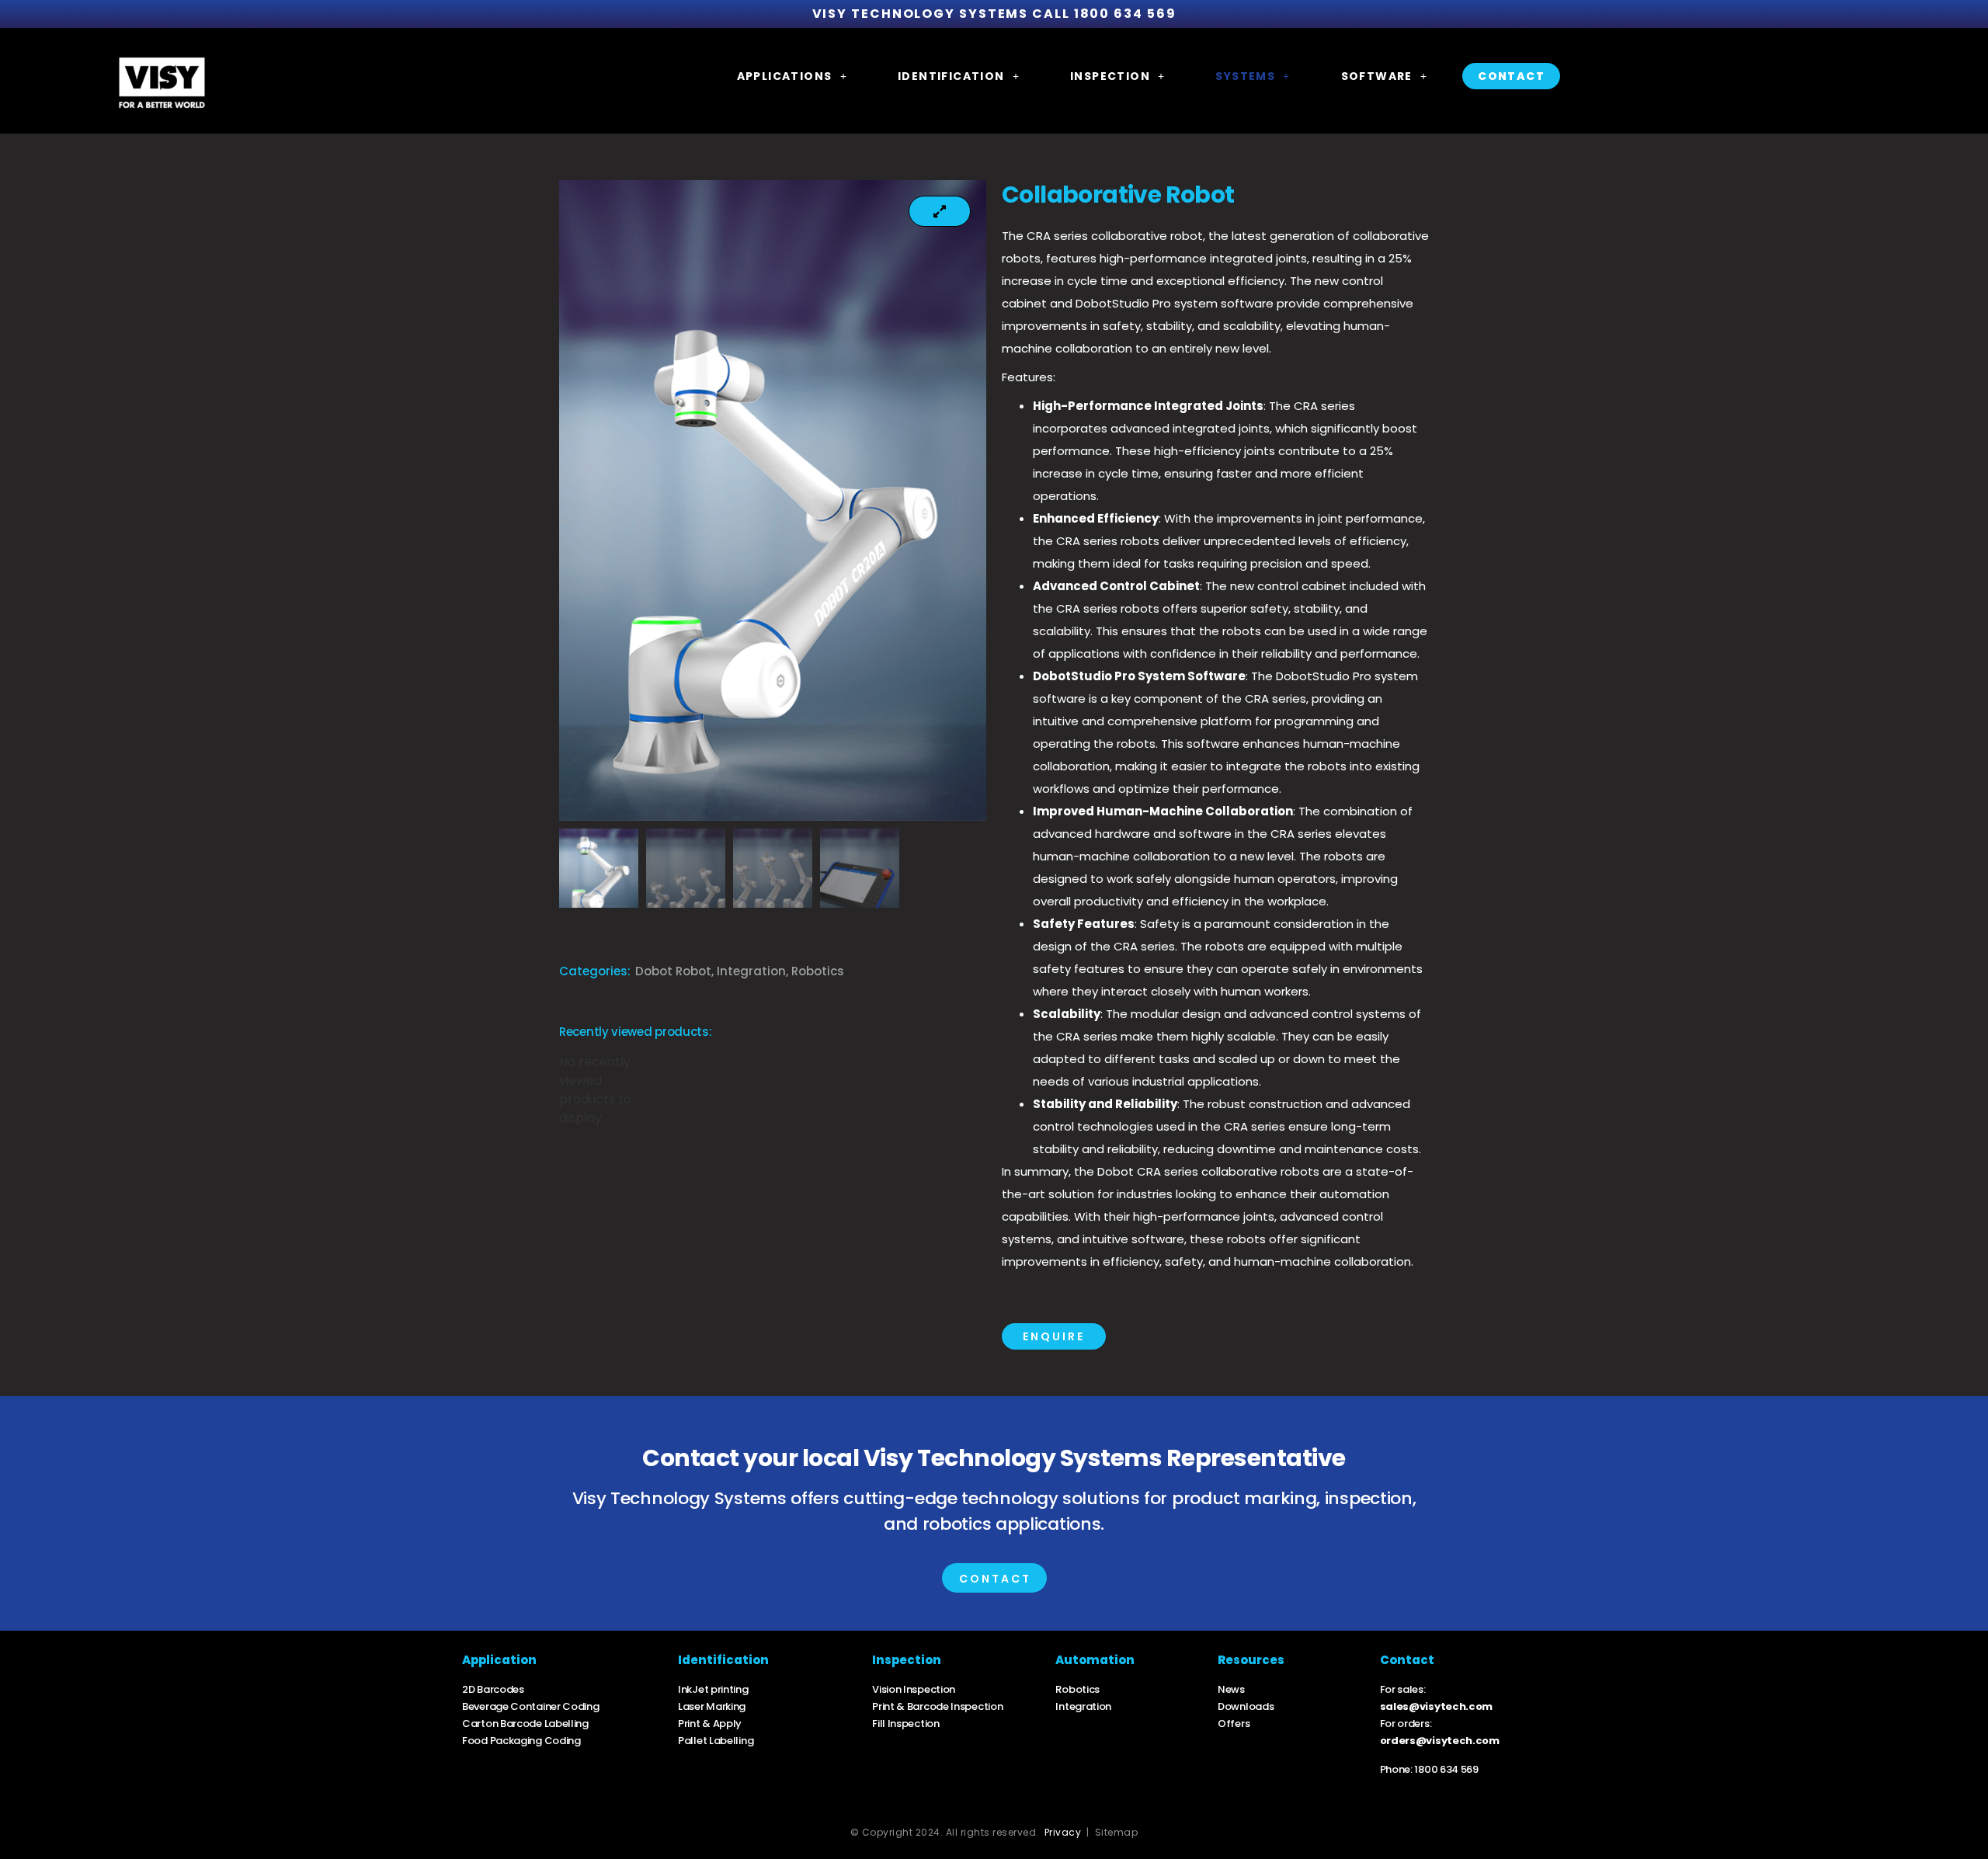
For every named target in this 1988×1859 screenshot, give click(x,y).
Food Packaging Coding (521, 1741)
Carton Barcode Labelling (525, 1723)
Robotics (818, 971)
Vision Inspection (914, 1689)
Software (1377, 76)
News (1231, 1689)
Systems (1245, 76)
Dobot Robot (673, 971)
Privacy (1063, 1832)
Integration (751, 971)
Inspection (1110, 76)
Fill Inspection (907, 1723)
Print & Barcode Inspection (937, 1706)
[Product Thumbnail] (940, 211)
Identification (951, 76)
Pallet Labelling (716, 1741)
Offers (1234, 1723)
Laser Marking (712, 1706)
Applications (785, 76)
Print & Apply (710, 1723)
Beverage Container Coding (531, 1706)
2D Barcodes (493, 1689)
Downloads (1246, 1706)
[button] (792, 76)
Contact (1511, 76)
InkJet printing (713, 1689)
